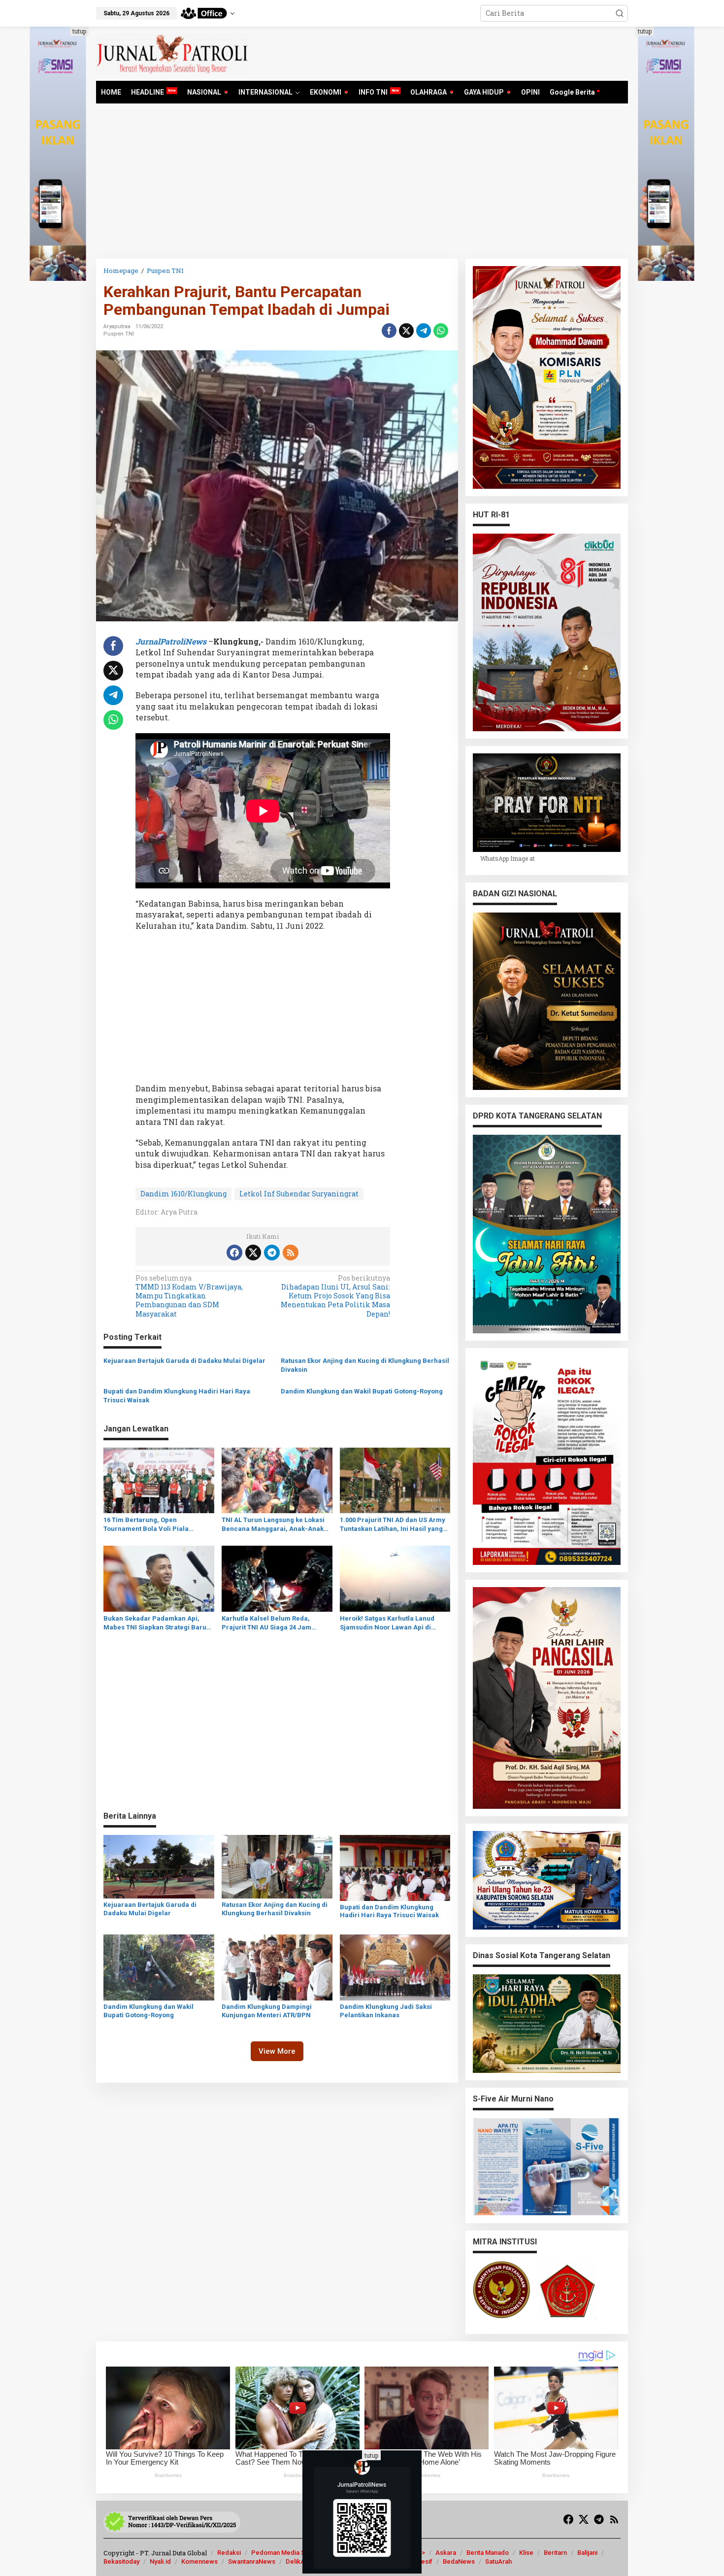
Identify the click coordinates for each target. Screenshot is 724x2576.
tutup (79, 31)
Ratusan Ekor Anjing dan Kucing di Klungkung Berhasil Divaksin (365, 1365)
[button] (620, 13)
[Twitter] (253, 1253)
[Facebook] (234, 1253)
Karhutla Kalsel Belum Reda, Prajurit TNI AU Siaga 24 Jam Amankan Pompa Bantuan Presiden (266, 1623)
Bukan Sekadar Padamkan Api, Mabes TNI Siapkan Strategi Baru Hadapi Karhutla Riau (155, 1623)
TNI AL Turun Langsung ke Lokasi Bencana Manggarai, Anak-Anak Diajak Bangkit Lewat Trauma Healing (273, 1525)
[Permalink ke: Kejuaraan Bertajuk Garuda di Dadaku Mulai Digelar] (159, 1866)
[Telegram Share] (424, 331)
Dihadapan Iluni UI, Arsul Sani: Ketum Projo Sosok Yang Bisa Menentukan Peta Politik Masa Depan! (335, 1296)
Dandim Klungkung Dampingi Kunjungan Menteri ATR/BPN (267, 2011)
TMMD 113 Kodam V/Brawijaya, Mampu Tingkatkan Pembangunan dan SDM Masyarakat (189, 1296)
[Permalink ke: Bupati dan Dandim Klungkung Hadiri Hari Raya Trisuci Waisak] (395, 1867)
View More (277, 2051)
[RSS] (291, 1253)
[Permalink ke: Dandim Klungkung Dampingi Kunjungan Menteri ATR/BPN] (277, 1967)
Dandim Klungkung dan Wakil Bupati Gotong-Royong (362, 1391)
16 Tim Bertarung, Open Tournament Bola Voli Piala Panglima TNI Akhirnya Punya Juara (150, 1525)
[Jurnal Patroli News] (172, 53)
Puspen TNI (119, 334)
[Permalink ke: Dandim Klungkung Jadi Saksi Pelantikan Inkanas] (395, 1967)
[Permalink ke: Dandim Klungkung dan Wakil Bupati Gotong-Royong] (159, 1967)
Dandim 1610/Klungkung (183, 1194)
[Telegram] (272, 1253)
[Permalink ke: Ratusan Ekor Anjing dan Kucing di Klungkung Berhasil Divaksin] (277, 1866)
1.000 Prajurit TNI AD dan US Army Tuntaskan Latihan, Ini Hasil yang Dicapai (393, 1525)
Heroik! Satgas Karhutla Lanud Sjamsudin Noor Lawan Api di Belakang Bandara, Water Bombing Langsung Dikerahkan (395, 1623)
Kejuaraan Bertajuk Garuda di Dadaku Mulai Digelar (184, 1361)
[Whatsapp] (441, 331)
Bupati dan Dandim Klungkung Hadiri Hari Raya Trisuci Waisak (177, 1396)
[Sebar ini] (389, 331)
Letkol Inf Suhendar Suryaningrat (299, 1194)
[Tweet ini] (406, 331)
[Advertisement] (362, 185)
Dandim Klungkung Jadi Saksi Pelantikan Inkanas (386, 2011)
